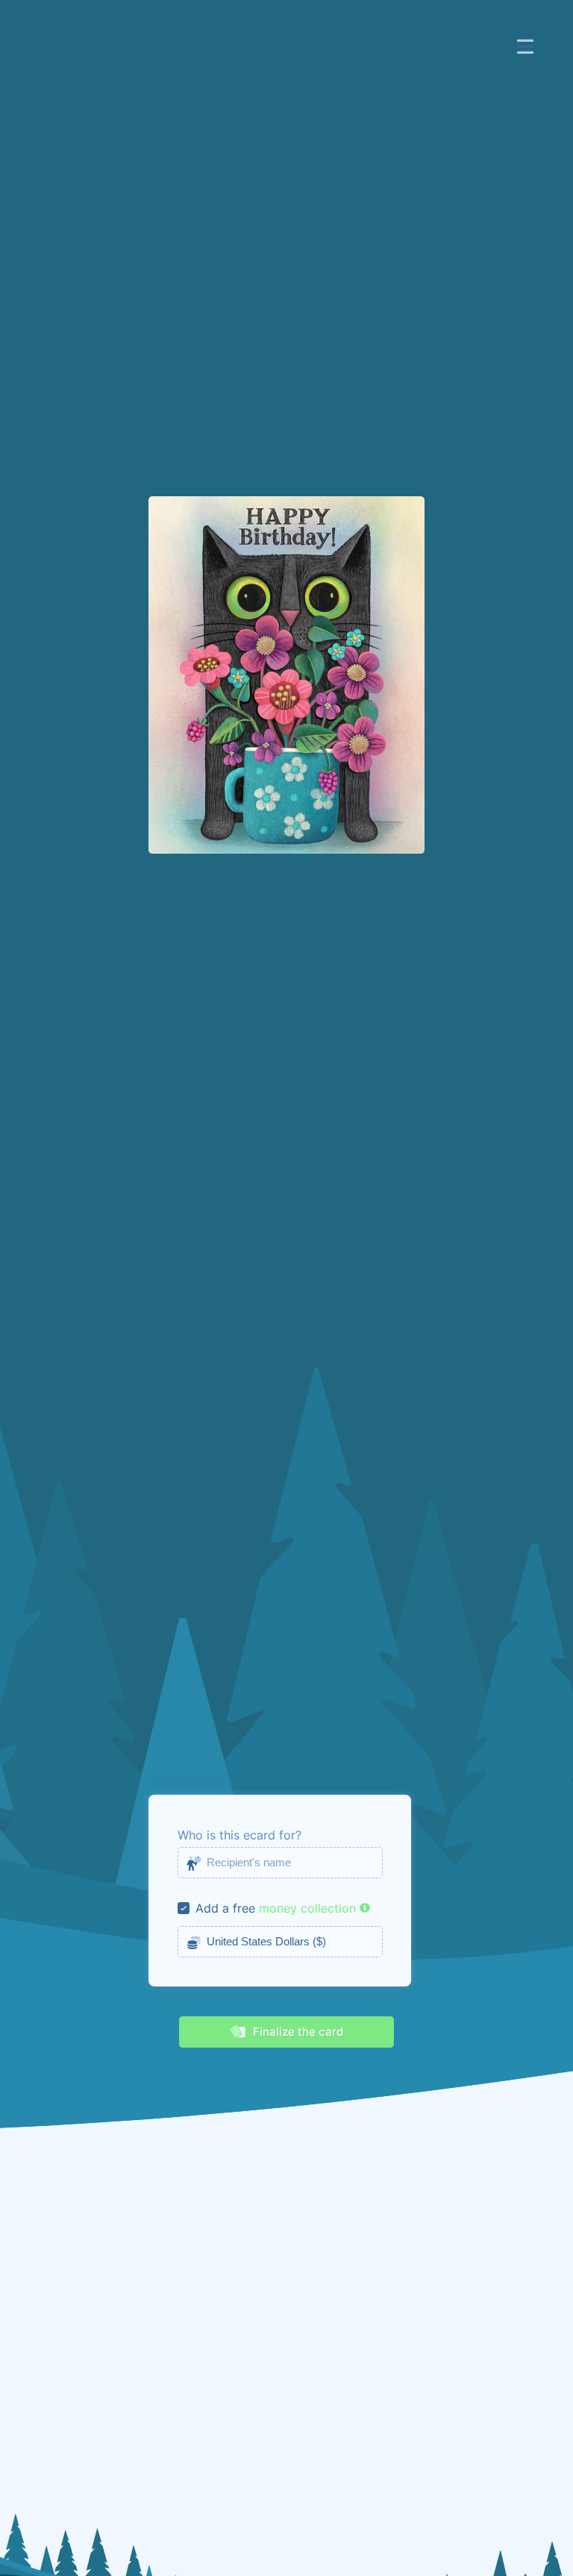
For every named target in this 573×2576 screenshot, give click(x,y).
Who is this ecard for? (239, 1835)
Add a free (225, 1908)
